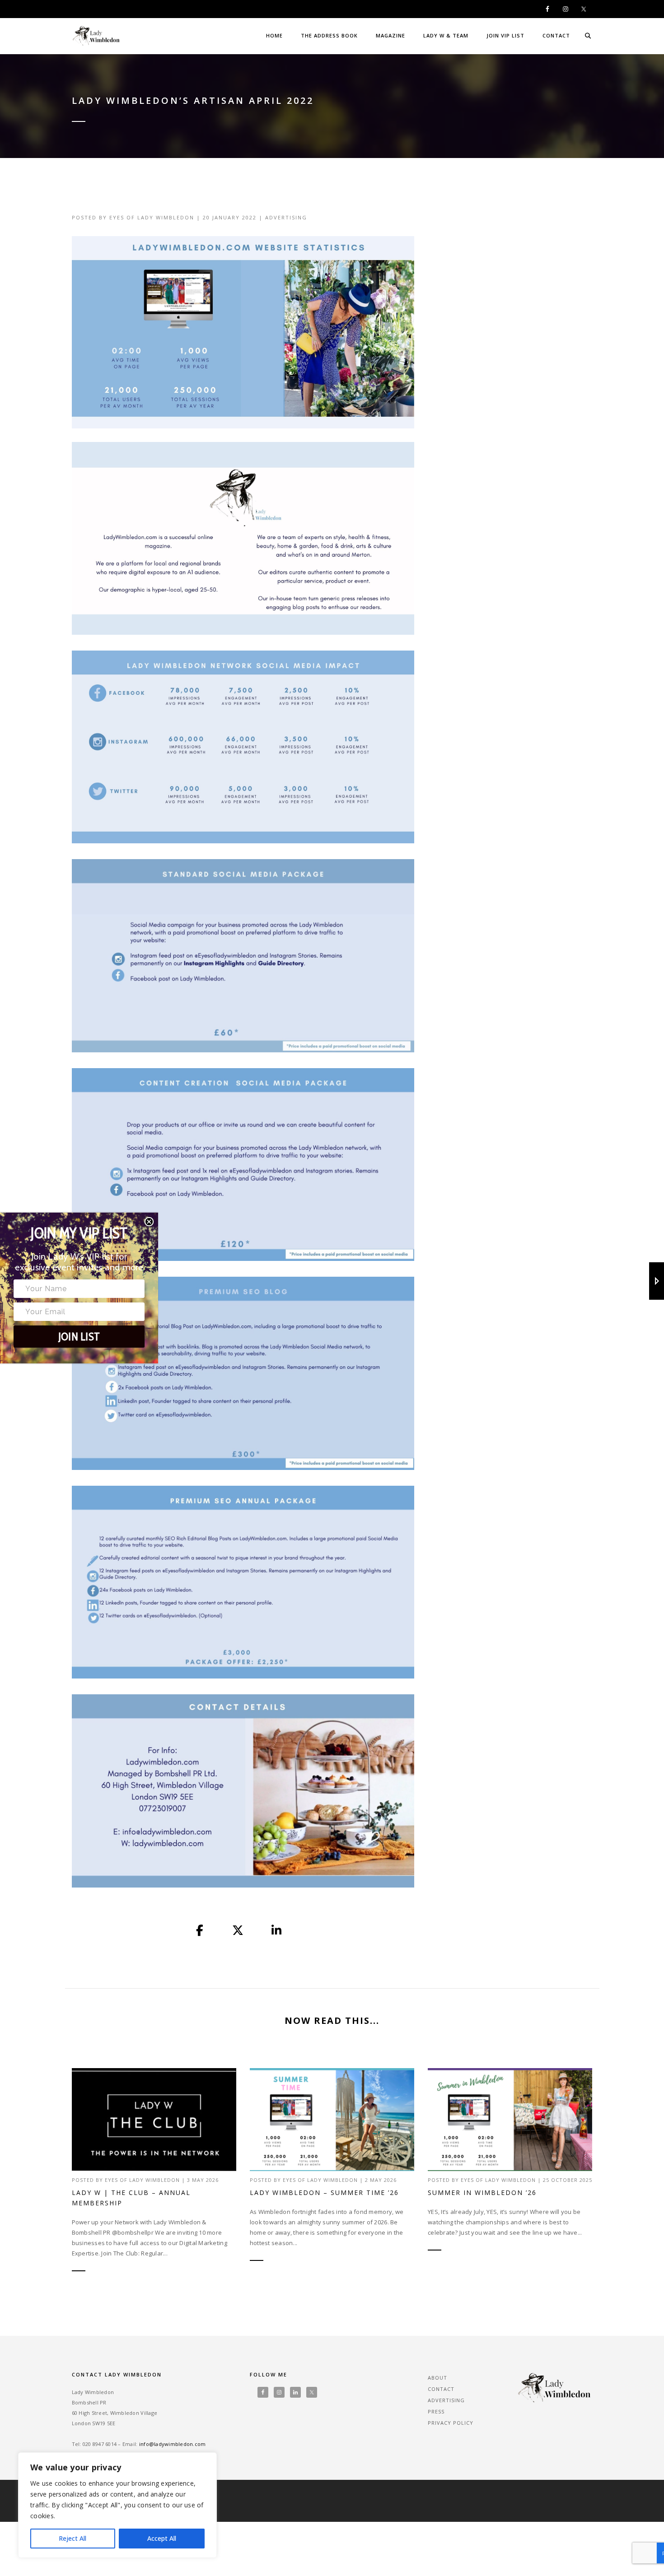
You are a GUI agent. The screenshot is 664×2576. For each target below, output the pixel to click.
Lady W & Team (446, 35)
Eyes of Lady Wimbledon (152, 217)
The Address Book (329, 35)
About (437, 2378)
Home (274, 35)
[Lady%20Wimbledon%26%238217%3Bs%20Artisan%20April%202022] (200, 1931)
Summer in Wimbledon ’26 (482, 2192)
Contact (556, 35)
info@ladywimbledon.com (173, 2444)
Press (436, 2411)
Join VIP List (505, 35)
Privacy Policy (451, 2423)
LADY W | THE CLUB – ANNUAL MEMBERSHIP (131, 2198)
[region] (117, 2505)
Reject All (72, 2538)
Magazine (390, 35)
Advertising (286, 217)
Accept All (162, 2538)
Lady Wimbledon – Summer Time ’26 (324, 2192)
